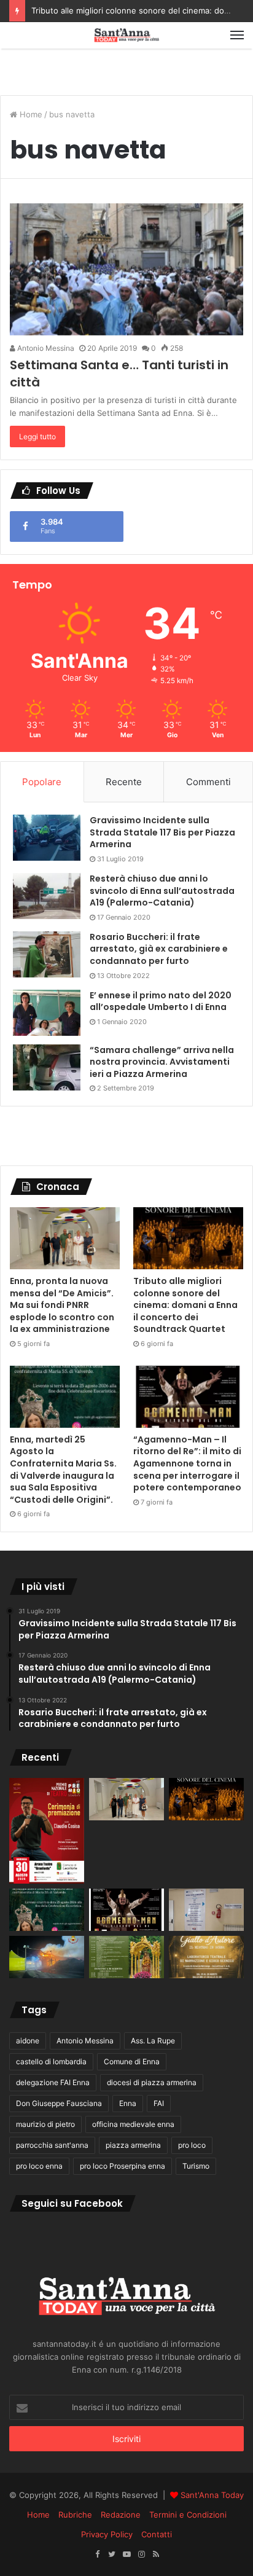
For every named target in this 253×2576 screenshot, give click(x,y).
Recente (124, 782)
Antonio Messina (45, 348)
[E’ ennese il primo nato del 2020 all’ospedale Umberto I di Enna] (47, 1013)
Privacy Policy (107, 2534)
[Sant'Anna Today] (126, 35)
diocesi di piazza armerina (152, 2082)
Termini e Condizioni (188, 2515)
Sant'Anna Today (212, 2495)
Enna (128, 2103)
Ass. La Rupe (153, 2041)
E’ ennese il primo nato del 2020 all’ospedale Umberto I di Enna (161, 1001)
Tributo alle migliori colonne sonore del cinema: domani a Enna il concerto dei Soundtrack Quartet (185, 1305)
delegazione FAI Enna (53, 2082)
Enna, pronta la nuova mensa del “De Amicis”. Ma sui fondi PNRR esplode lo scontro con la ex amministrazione (62, 1305)
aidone (28, 2041)
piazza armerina (133, 2145)
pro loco (192, 2145)
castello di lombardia (51, 2061)
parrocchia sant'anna (52, 2145)
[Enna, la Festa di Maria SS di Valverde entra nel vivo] (126, 1957)
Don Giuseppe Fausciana (59, 2103)
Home (30, 114)
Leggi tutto (37, 437)
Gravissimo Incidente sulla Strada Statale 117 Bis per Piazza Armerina (162, 832)
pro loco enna (39, 2166)
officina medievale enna (133, 2124)
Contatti (157, 2534)
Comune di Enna (132, 2061)
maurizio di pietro (45, 2124)
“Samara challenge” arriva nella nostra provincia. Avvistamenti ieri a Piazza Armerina (162, 1062)
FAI (159, 2103)
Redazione (121, 2515)
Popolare (42, 782)
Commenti (208, 782)
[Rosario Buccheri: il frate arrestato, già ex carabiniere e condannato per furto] (47, 954)
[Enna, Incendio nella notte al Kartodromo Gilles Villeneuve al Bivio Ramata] (47, 1957)
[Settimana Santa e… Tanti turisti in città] (126, 269)
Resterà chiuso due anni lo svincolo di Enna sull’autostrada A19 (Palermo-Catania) (162, 891)
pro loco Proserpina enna (123, 2166)
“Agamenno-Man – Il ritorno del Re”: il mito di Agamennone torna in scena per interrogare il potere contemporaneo (187, 1463)
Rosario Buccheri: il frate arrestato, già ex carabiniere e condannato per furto (159, 949)
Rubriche (75, 2515)
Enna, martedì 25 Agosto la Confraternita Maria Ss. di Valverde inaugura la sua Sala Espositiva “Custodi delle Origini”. (63, 1470)
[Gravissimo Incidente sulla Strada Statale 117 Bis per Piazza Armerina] (47, 838)
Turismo (196, 2166)
